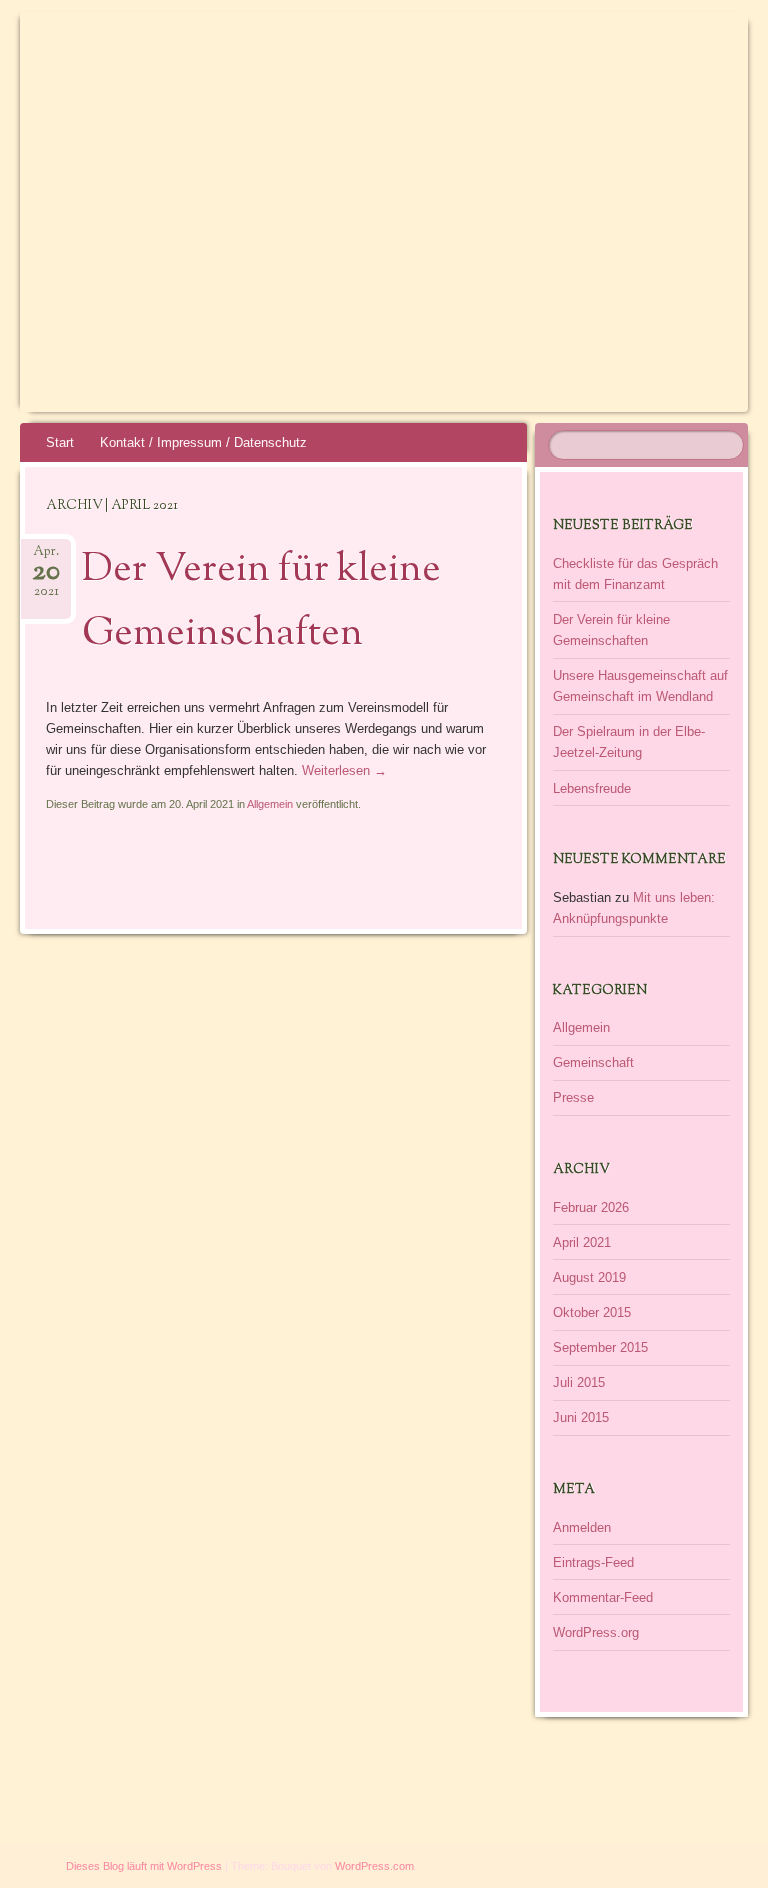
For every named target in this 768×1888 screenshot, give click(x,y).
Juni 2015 (581, 1417)
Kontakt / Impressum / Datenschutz (203, 442)
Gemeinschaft (593, 1062)
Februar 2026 (591, 1207)
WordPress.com (374, 1866)
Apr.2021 (46, 572)
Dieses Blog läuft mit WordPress (144, 1866)
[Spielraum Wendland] (327, 102)
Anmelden (582, 1527)
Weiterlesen (344, 770)
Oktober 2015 (592, 1312)
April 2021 (582, 1242)
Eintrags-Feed (593, 1562)
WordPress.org (596, 1632)
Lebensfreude (592, 788)
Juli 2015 (579, 1382)
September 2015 (600, 1347)
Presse (573, 1097)
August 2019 (589, 1277)
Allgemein (270, 804)
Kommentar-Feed (603, 1597)
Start (60, 442)
